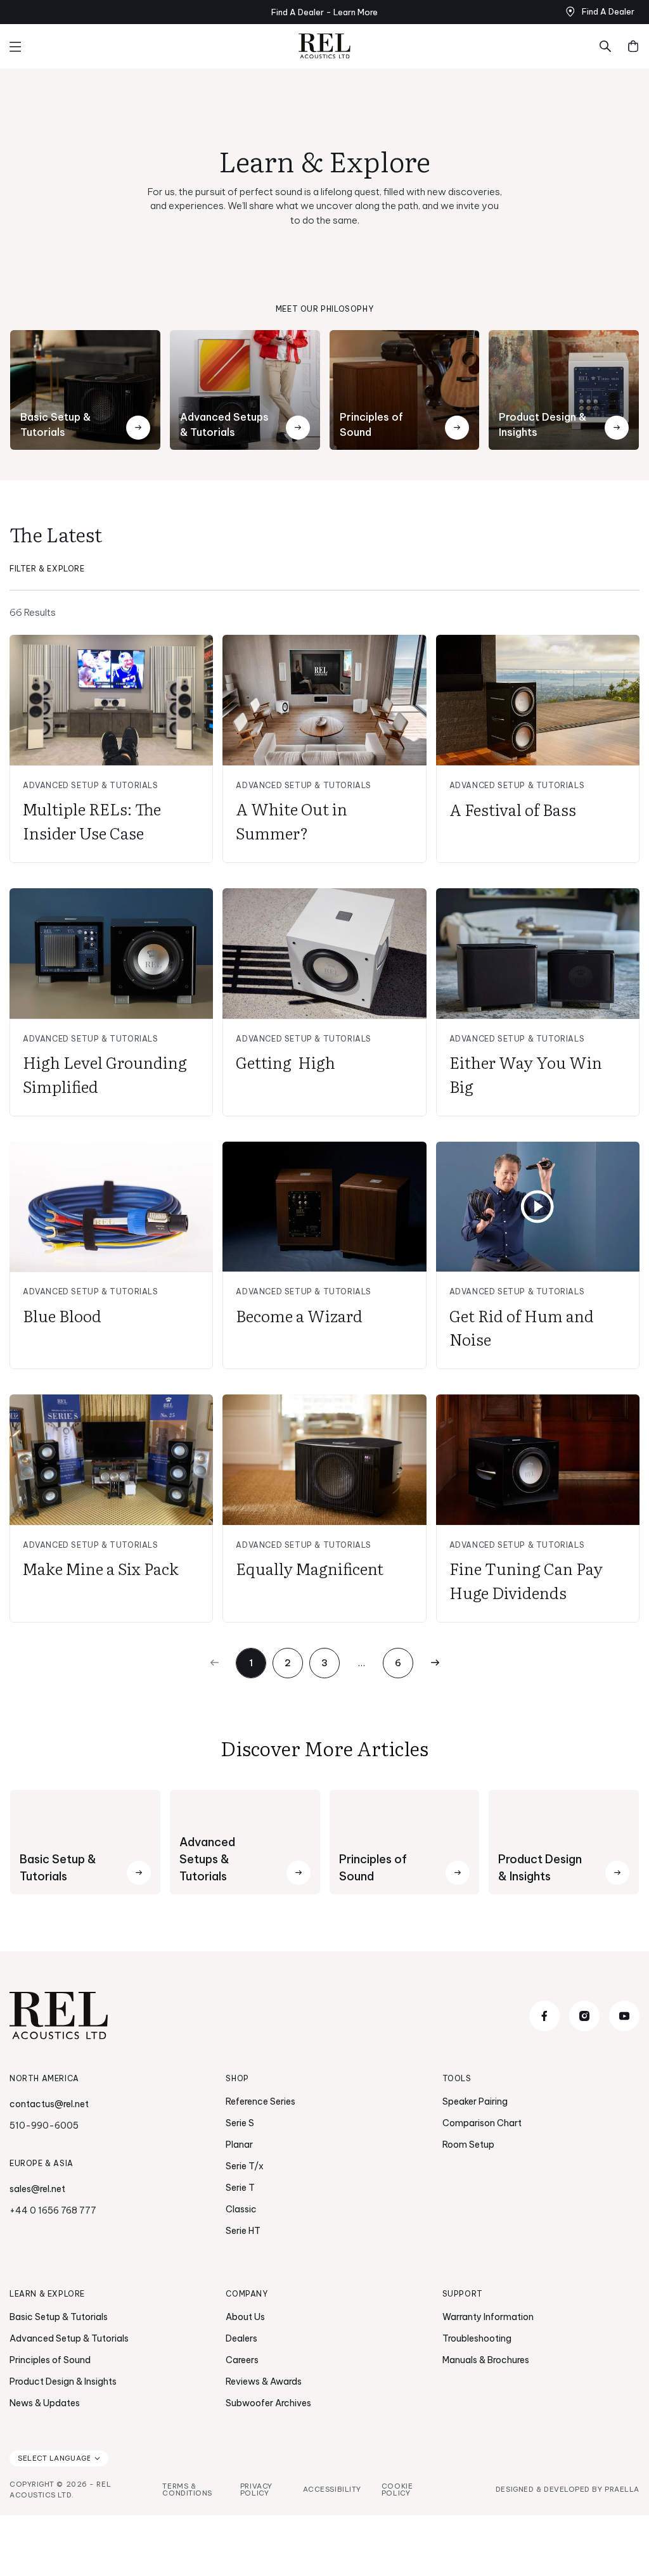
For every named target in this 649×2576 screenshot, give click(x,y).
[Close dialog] (556, 1117)
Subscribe (448, 1383)
